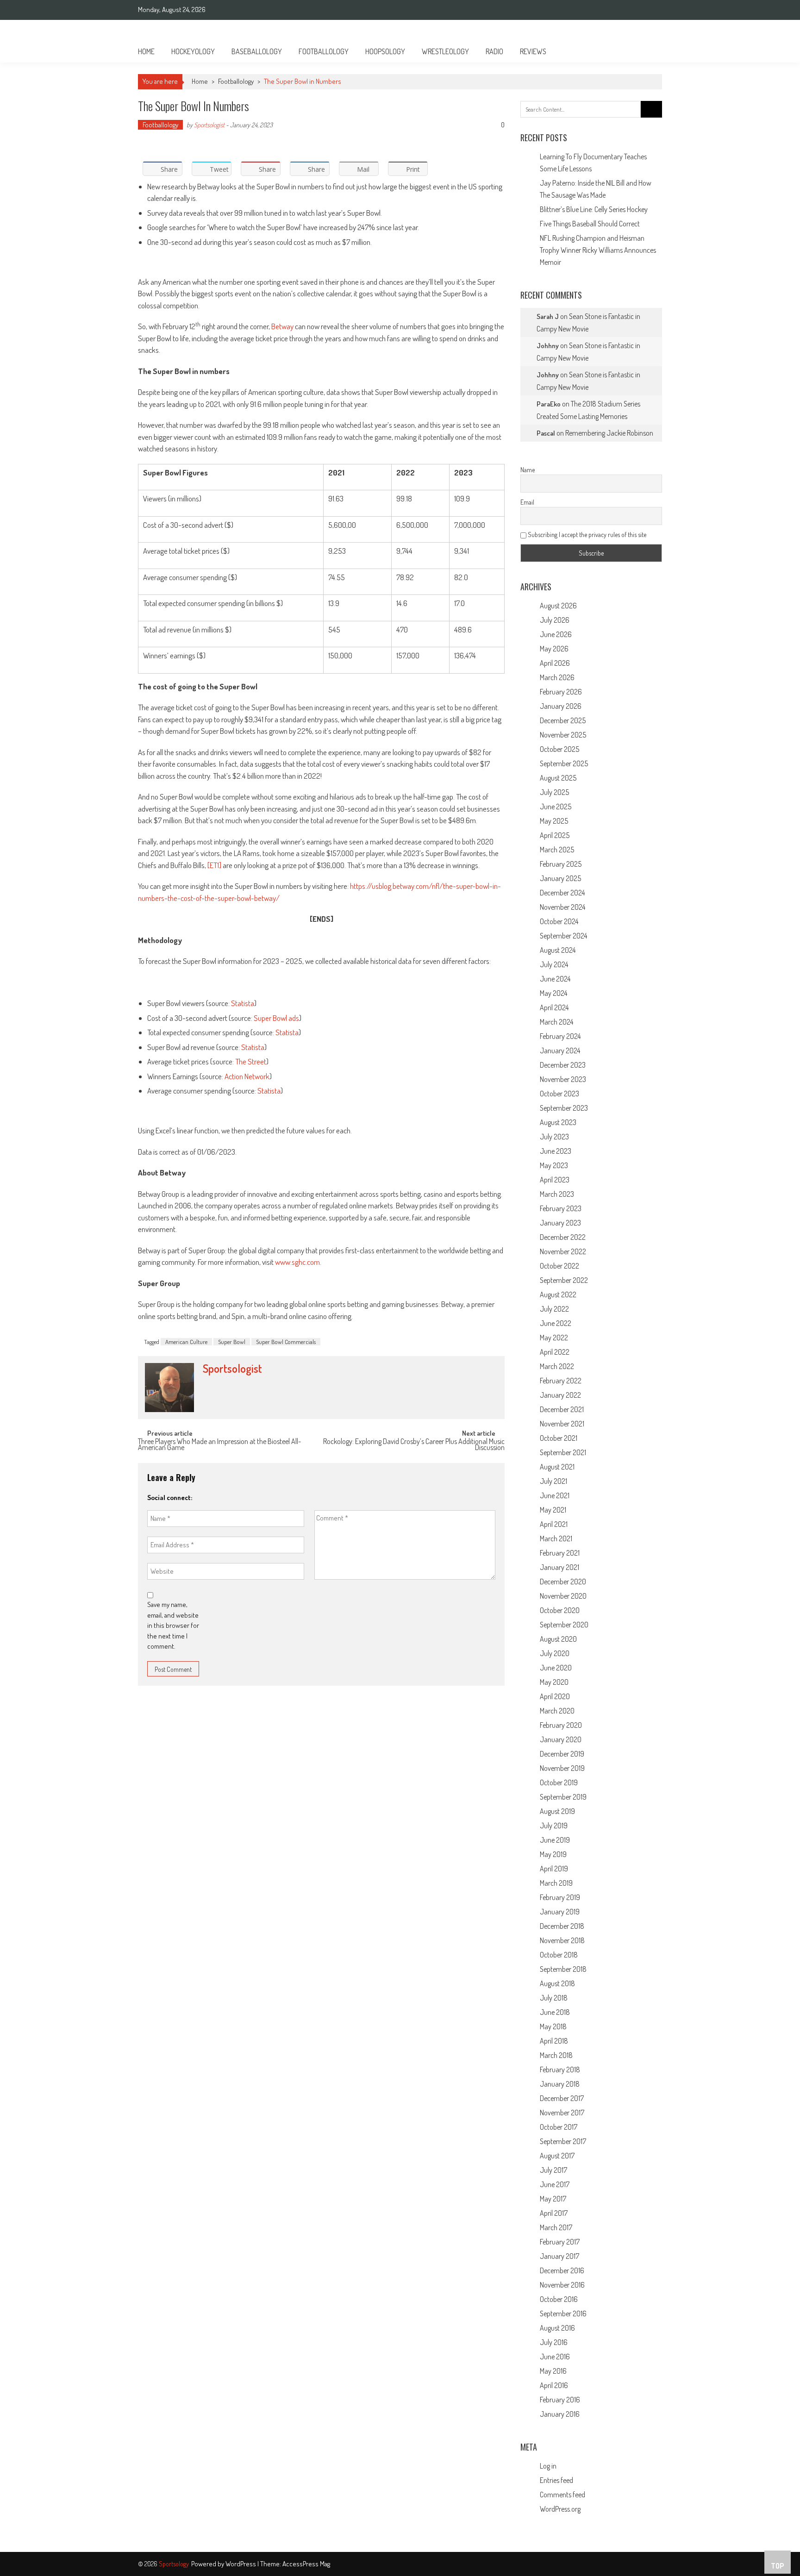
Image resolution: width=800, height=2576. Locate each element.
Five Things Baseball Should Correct (590, 224)
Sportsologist (209, 125)
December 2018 (562, 1926)
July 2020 (555, 1653)
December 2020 (563, 1582)
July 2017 (553, 2170)
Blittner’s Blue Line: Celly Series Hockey (594, 209)
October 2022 (559, 1266)
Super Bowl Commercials (286, 1342)
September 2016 (563, 2313)
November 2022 (563, 1251)
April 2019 (554, 1869)
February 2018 (560, 2070)
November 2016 (562, 2285)
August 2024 (558, 950)
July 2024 (554, 964)
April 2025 (555, 835)
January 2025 (560, 878)
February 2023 (561, 1208)
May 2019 (553, 1854)
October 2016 (559, 2299)
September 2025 (564, 763)
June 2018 (555, 2012)
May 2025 (554, 821)
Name (528, 470)
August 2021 (557, 1467)
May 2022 (554, 1338)
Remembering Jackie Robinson (609, 433)
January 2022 (560, 1395)
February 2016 (560, 2400)
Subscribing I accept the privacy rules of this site (586, 535)
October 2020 (560, 1610)
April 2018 (554, 2041)
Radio (494, 51)
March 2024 (556, 1022)
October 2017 (559, 2127)
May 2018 (553, 2026)
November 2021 (562, 1424)
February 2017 (560, 2242)
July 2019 (554, 1826)
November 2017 (562, 2113)
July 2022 (554, 1309)
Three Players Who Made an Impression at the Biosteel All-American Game (219, 1445)
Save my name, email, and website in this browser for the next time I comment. (173, 1625)
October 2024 (559, 921)
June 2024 (555, 979)
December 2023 (563, 1065)
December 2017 (562, 2098)
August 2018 (557, 1983)
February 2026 (561, 692)
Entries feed (556, 2480)
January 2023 (560, 1223)
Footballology (324, 51)
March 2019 (556, 1883)
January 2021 (559, 1567)
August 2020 (558, 1639)
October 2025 (559, 749)
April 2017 (554, 2213)
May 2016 (553, 2371)
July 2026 (555, 620)
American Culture (186, 1342)
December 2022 (563, 1237)
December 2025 (563, 720)
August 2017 (557, 2156)
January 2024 (560, 1050)
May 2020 (554, 1682)
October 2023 (559, 1094)
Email (527, 502)
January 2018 (560, 2084)
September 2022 (564, 1280)
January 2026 (561, 706)
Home (146, 51)
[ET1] (214, 865)
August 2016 (557, 2328)
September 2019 (563, 1797)
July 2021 (553, 1481)
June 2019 (555, 1840)
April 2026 (555, 663)
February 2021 (560, 1553)
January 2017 (559, 2256)
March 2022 (557, 1366)
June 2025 (556, 807)
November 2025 (563, 735)
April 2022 (555, 1352)
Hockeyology (193, 51)
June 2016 (555, 2357)
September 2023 (564, 1108)
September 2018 (563, 1969)
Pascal (546, 433)
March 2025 (557, 850)
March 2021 (556, 1538)
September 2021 (563, 1452)
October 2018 (559, 1955)
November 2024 (562, 907)
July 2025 (554, 792)
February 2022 (561, 1381)
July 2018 (554, 1998)
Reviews (533, 51)
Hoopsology (385, 51)
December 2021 (562, 1409)
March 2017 (556, 2227)
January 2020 (561, 1739)
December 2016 (562, 2270)
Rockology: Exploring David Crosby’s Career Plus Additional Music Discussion (414, 1445)
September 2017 (563, 2141)
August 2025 (558, 778)
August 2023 (558, 1122)
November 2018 (562, 1940)
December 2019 (562, 1754)
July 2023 (554, 1137)
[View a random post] (648, 51)
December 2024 (562, 893)
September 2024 (563, 936)
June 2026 (556, 634)
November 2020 (563, 1596)
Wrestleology (445, 51)
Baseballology (257, 51)
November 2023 (563, 1079)
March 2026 (557, 677)
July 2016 (554, 2342)
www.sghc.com (297, 1262)
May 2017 (553, 2199)
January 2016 (560, 2414)
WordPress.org (560, 2509)
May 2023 (554, 1165)
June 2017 (555, 2184)
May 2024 (553, 993)
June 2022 (556, 1323)
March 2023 (557, 1194)
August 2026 (558, 606)
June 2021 (555, 1495)
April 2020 (555, 1696)
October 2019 (559, 1782)
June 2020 (556, 1668)
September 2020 (564, 1625)
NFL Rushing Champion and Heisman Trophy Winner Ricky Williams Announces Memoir (598, 250)
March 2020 (557, 1711)
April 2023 (555, 1180)
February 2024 (560, 1036)
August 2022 (558, 1294)
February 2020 (561, 1725)
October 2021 (559, 1438)
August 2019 (557, 1811)
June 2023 (556, 1151)
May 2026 (554, 649)
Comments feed (562, 2495)
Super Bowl (232, 1342)
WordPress (241, 2564)
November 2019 (562, 1768)
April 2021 (554, 1524)
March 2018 (556, 2055)
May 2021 (553, 1510)
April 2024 (554, 1007)
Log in (548, 2466)
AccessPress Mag (306, 2564)
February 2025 (561, 864)
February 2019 (560, 1897)
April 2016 (554, 2385)
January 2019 (560, 1912)
